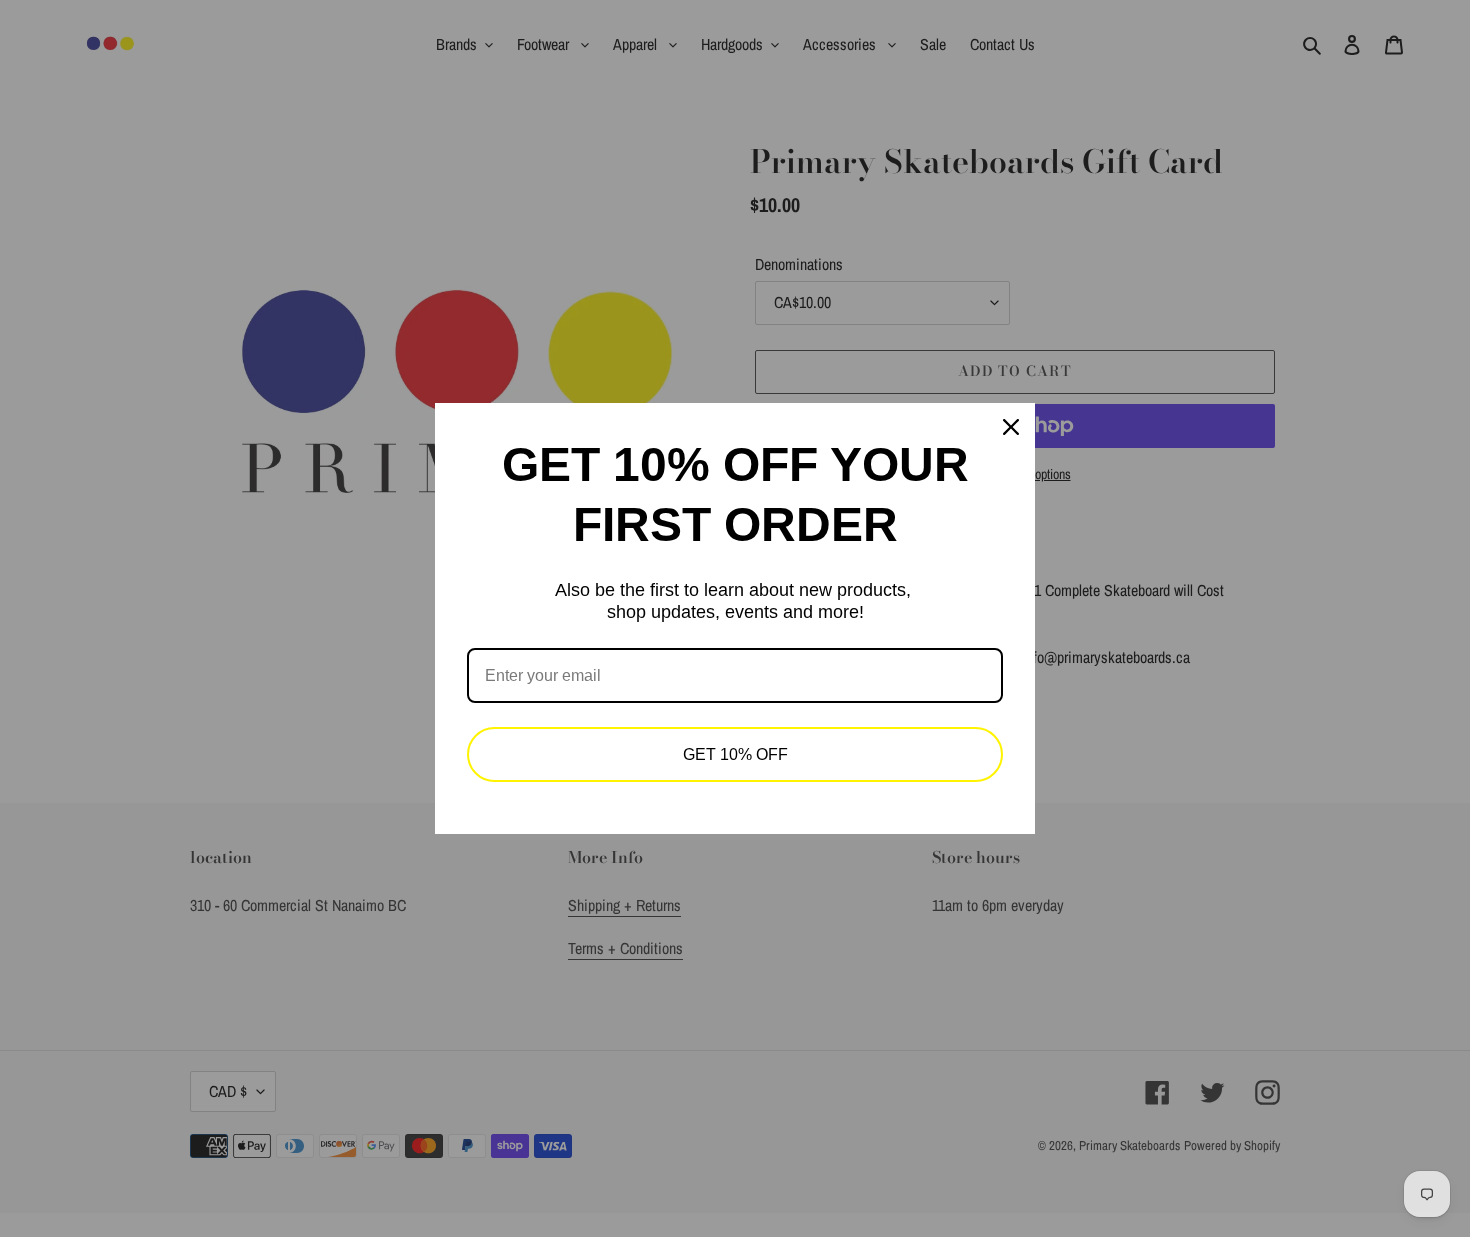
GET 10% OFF (735, 754)
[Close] (1011, 427)
